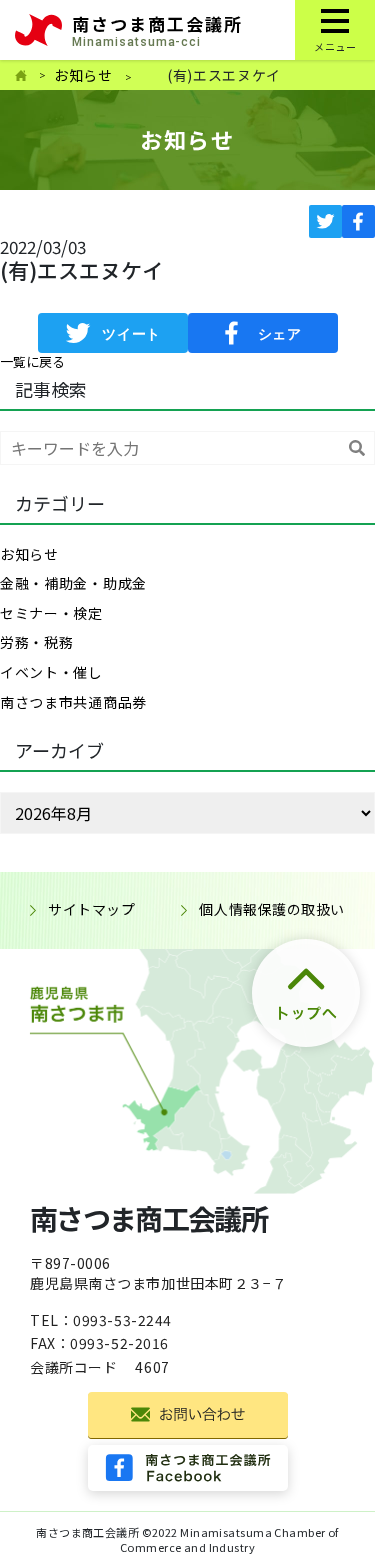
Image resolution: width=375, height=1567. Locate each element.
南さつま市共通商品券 (73, 702)
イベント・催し (51, 672)
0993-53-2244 (122, 1320)
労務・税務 (37, 642)
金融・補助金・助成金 (73, 583)
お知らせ (83, 75)
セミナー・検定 (51, 613)
